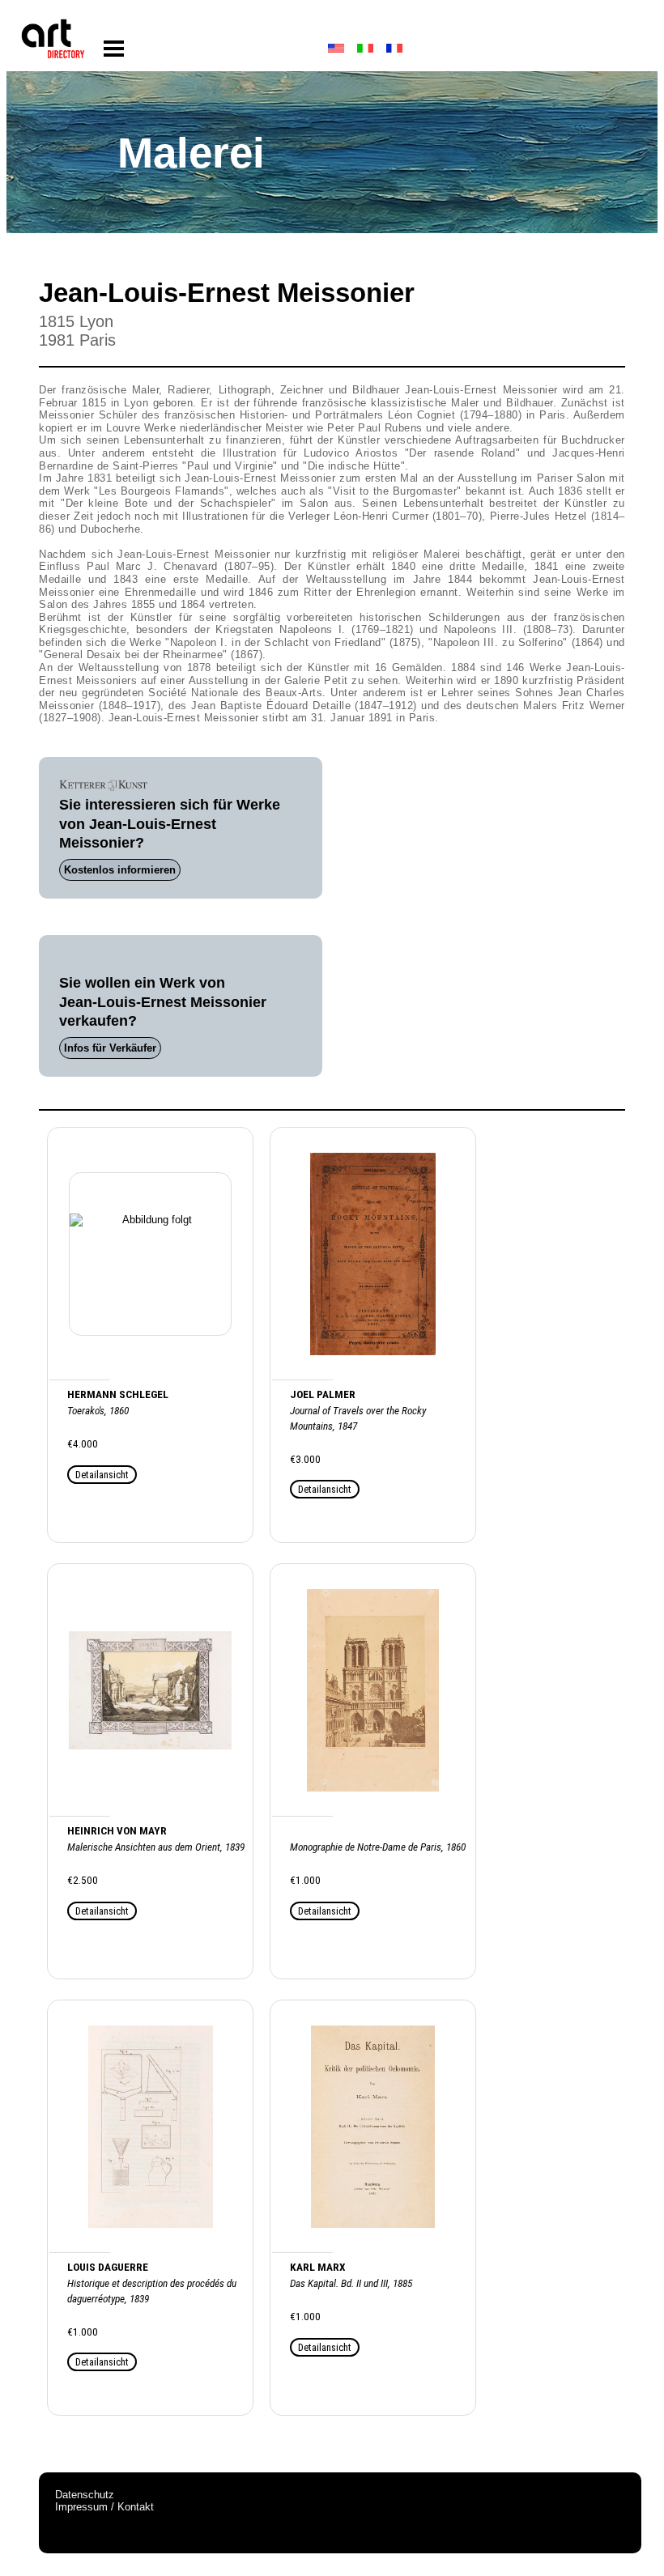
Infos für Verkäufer (110, 1048)
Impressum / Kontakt (104, 2507)
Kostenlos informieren (120, 870)
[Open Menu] (114, 49)
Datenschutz (85, 2495)
